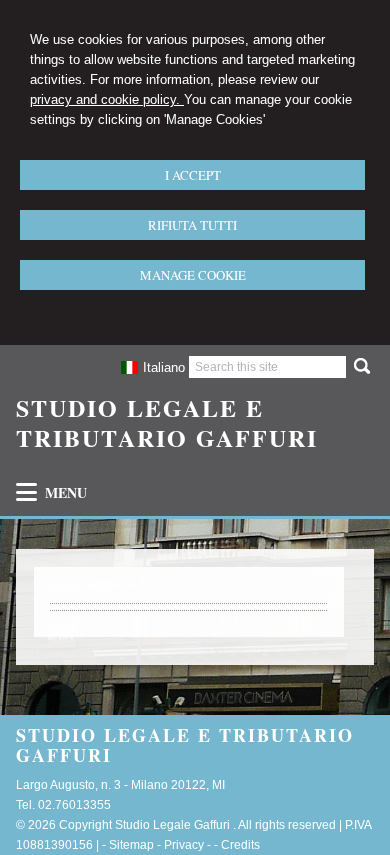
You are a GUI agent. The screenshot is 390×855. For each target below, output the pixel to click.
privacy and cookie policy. (107, 99)
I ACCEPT (193, 175)
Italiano (164, 367)
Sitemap (131, 845)
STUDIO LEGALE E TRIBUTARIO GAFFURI (167, 422)
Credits (240, 845)
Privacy (184, 845)
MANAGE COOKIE (193, 275)
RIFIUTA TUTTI (192, 225)
